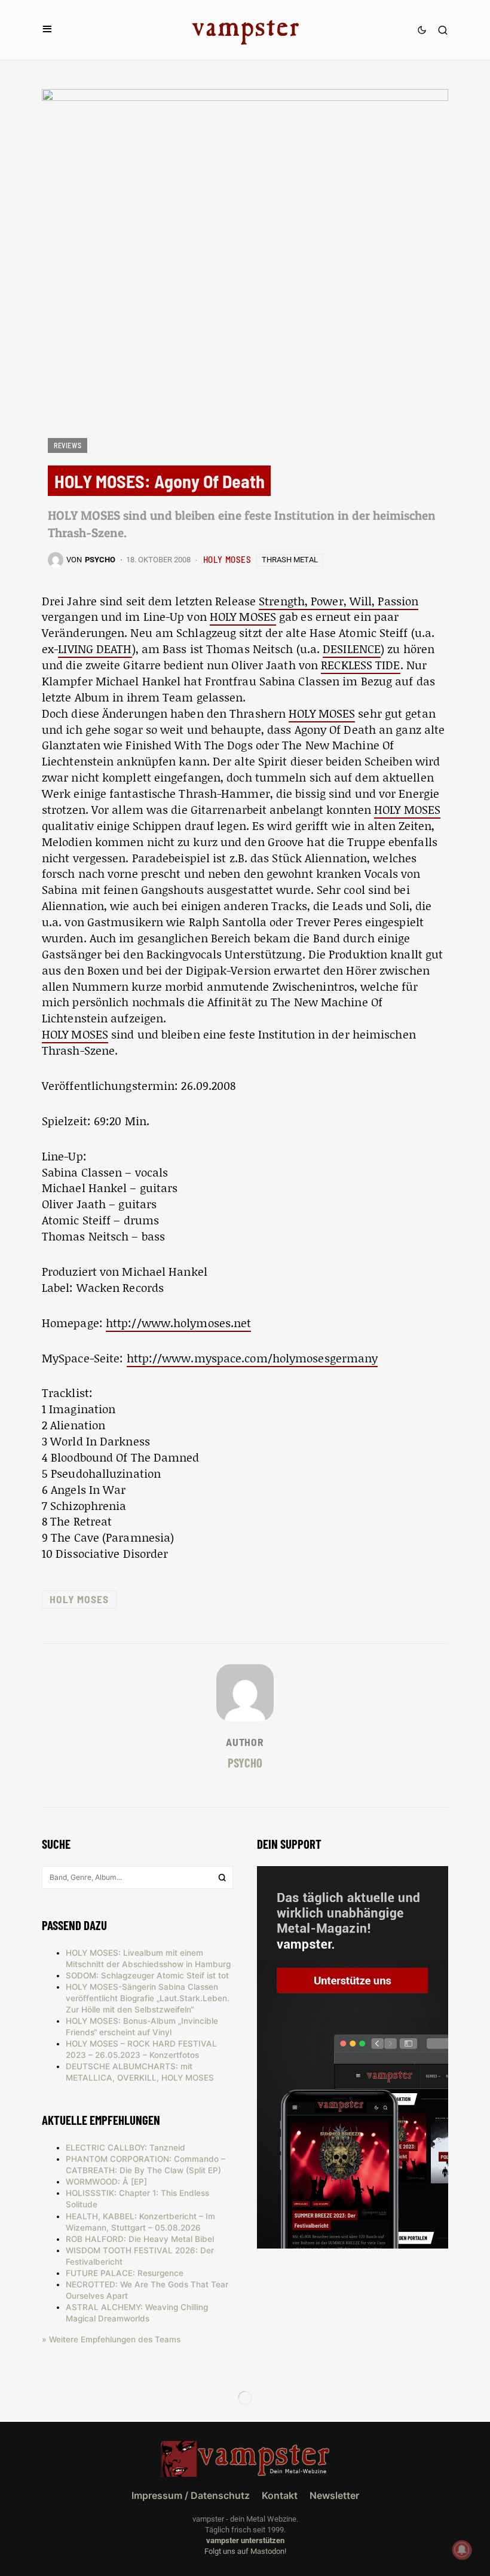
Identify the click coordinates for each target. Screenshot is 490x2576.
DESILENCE (352, 649)
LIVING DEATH (95, 649)
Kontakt (280, 2495)
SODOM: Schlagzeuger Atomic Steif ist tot (147, 1975)
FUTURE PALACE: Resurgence (125, 2273)
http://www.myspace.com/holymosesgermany (252, 1358)
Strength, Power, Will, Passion (339, 601)
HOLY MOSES (227, 559)
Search (222, 1877)
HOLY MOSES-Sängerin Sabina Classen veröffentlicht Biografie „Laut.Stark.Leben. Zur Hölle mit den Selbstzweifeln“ (148, 1998)
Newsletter (334, 2495)
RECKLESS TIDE (360, 665)
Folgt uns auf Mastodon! (245, 2551)
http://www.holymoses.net (178, 1323)
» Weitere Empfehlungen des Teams (111, 2339)
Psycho (245, 1762)
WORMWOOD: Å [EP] (106, 2182)
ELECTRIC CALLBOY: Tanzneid (125, 2148)
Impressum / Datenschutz (191, 2495)
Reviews (68, 445)
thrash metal (290, 560)
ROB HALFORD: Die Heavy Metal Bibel (140, 2239)
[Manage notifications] (462, 2550)
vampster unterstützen (245, 2540)
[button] (47, 30)
